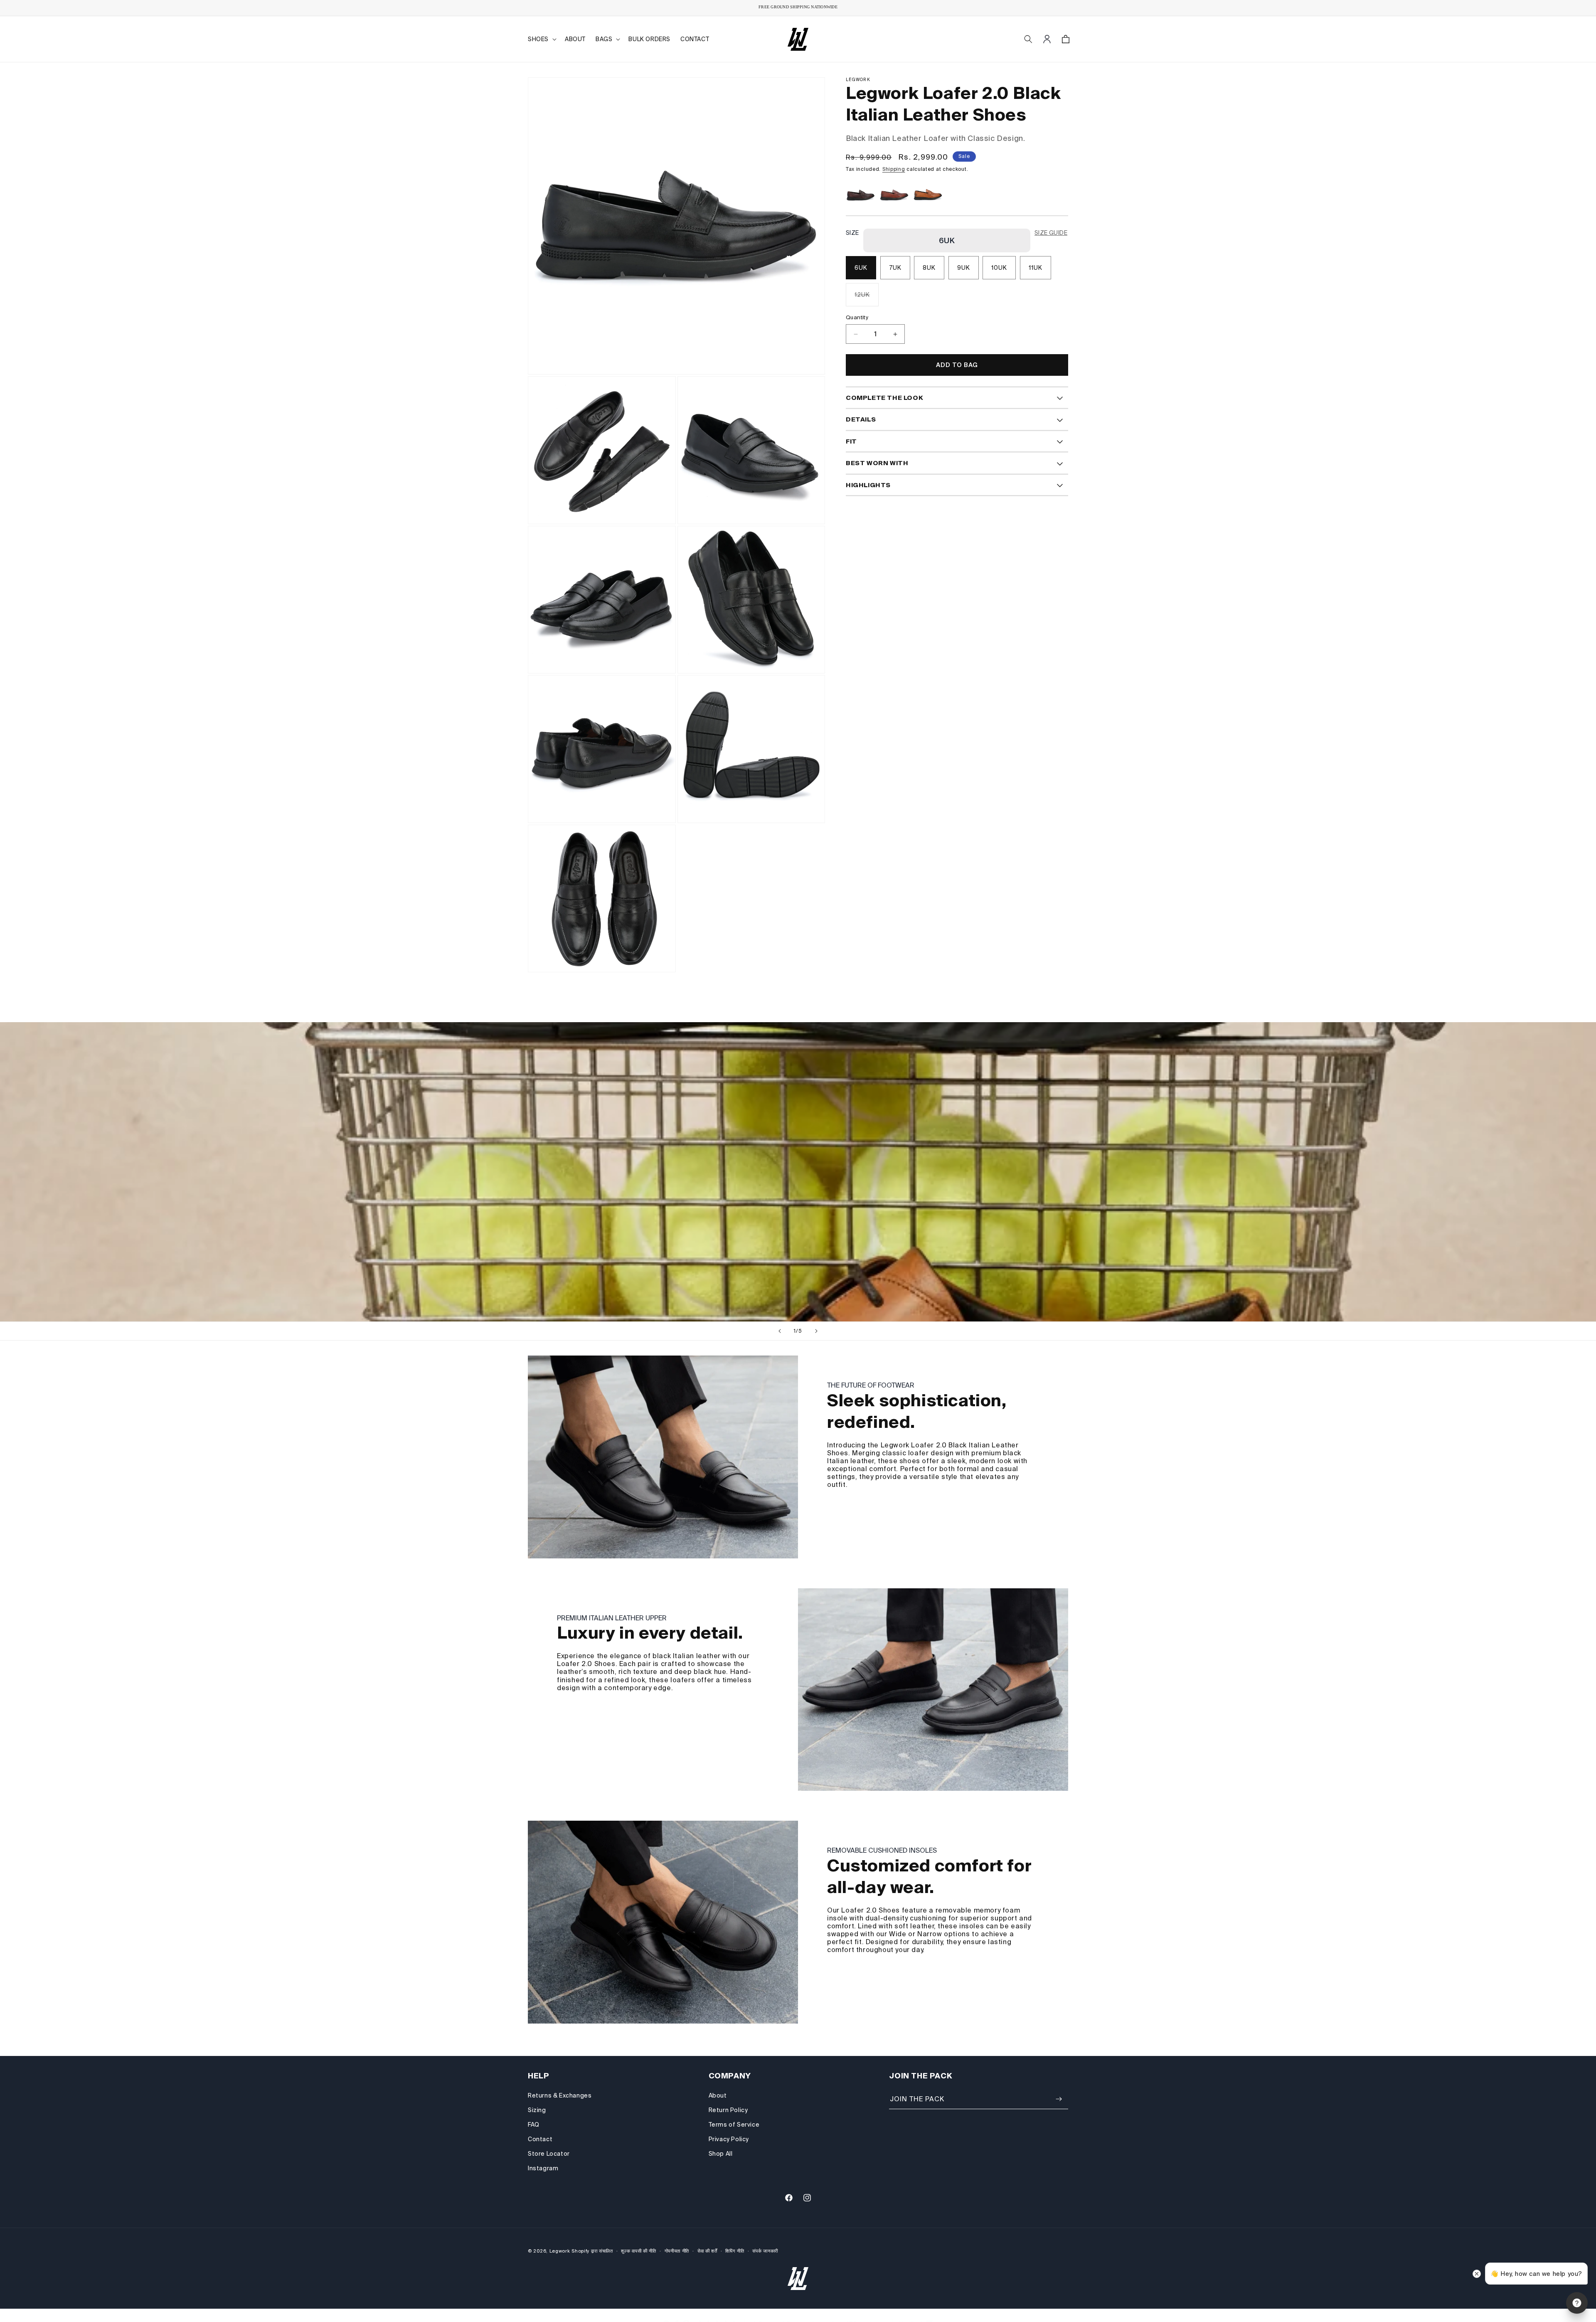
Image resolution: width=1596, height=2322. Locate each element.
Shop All (721, 2154)
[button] (541, 39)
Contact (540, 2139)
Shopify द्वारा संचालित (592, 2251)
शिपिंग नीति (735, 2251)
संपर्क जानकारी (765, 2251)
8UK (929, 268)
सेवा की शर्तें (707, 2251)
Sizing (537, 2110)
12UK (867, 299)
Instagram (543, 2168)
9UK (964, 268)
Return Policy (728, 2110)
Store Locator (549, 2154)
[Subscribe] (1059, 2099)
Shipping (894, 169)
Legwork (560, 2251)
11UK (1036, 268)
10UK (999, 268)
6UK (861, 268)
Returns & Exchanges (560, 2095)
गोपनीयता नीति (677, 2251)
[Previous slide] (780, 1331)
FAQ (534, 2125)
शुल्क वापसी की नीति (638, 2251)
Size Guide (1051, 233)
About (718, 2095)
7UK (895, 268)
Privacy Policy (729, 2139)
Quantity (857, 318)
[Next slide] (816, 1331)
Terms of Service (734, 2125)
